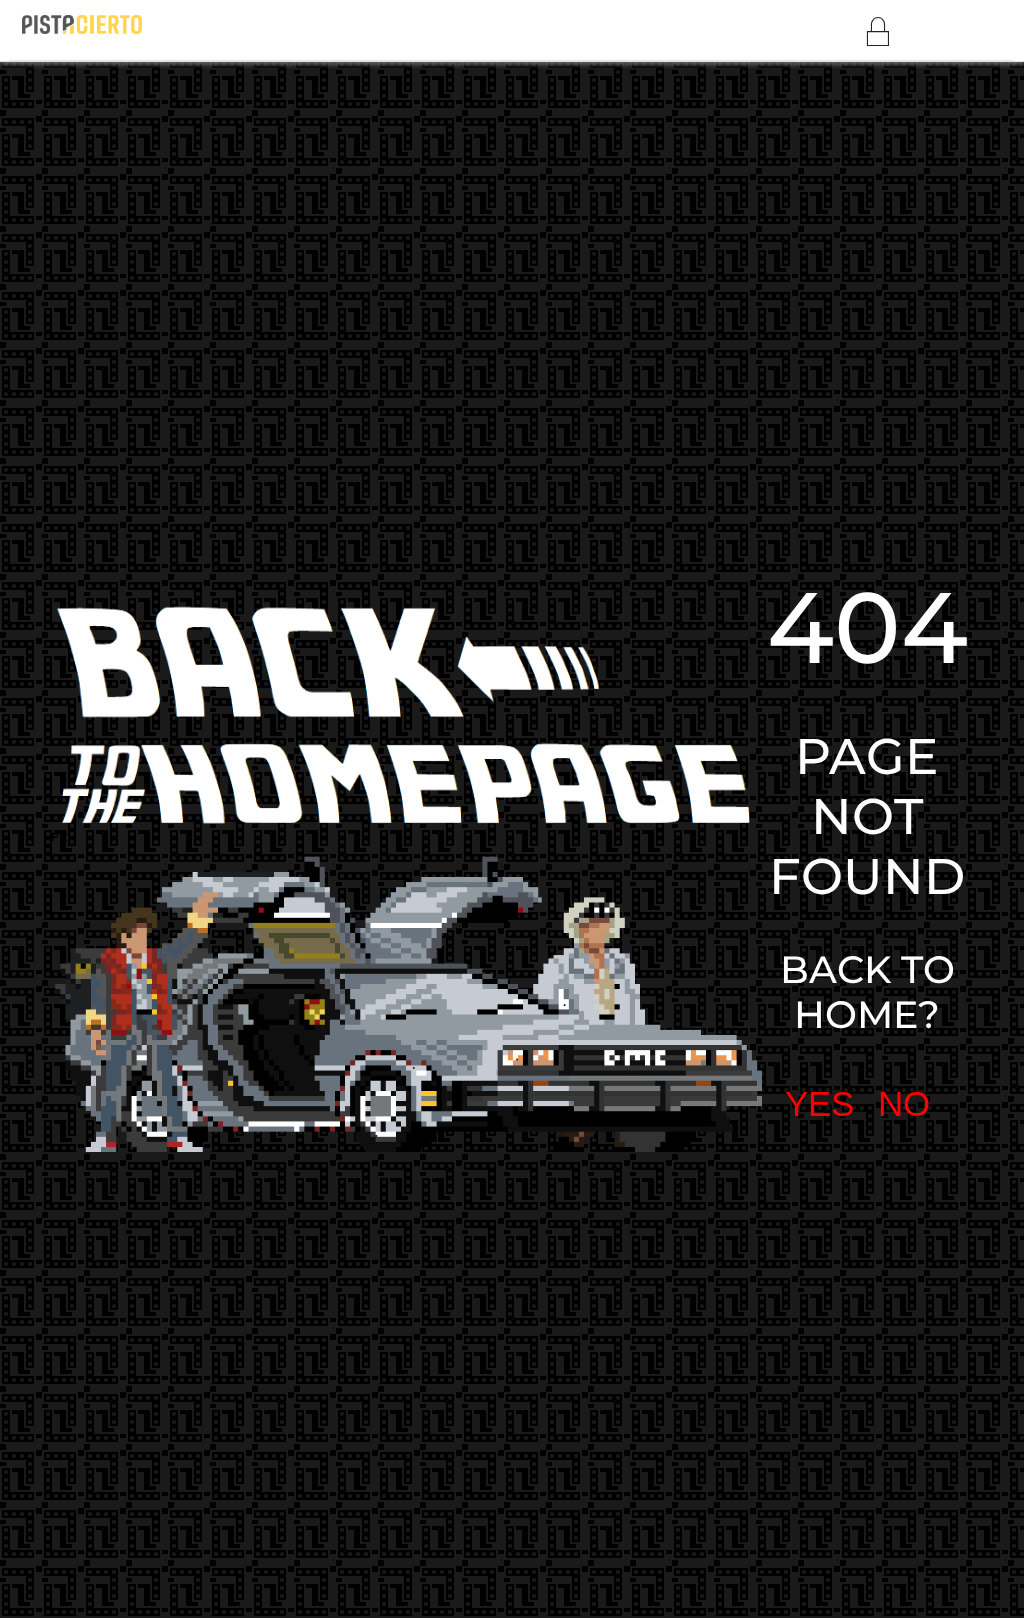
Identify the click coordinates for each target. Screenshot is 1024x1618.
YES (757, 817)
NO (837, 817)
